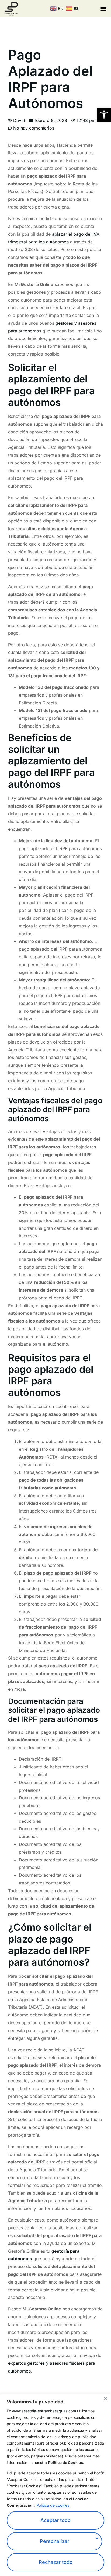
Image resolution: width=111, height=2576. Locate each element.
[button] (104, 115)
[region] (55, 2485)
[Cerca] (105, 2399)
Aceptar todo (55, 2520)
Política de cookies (53, 2505)
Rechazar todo (56, 2562)
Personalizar (55, 2541)
